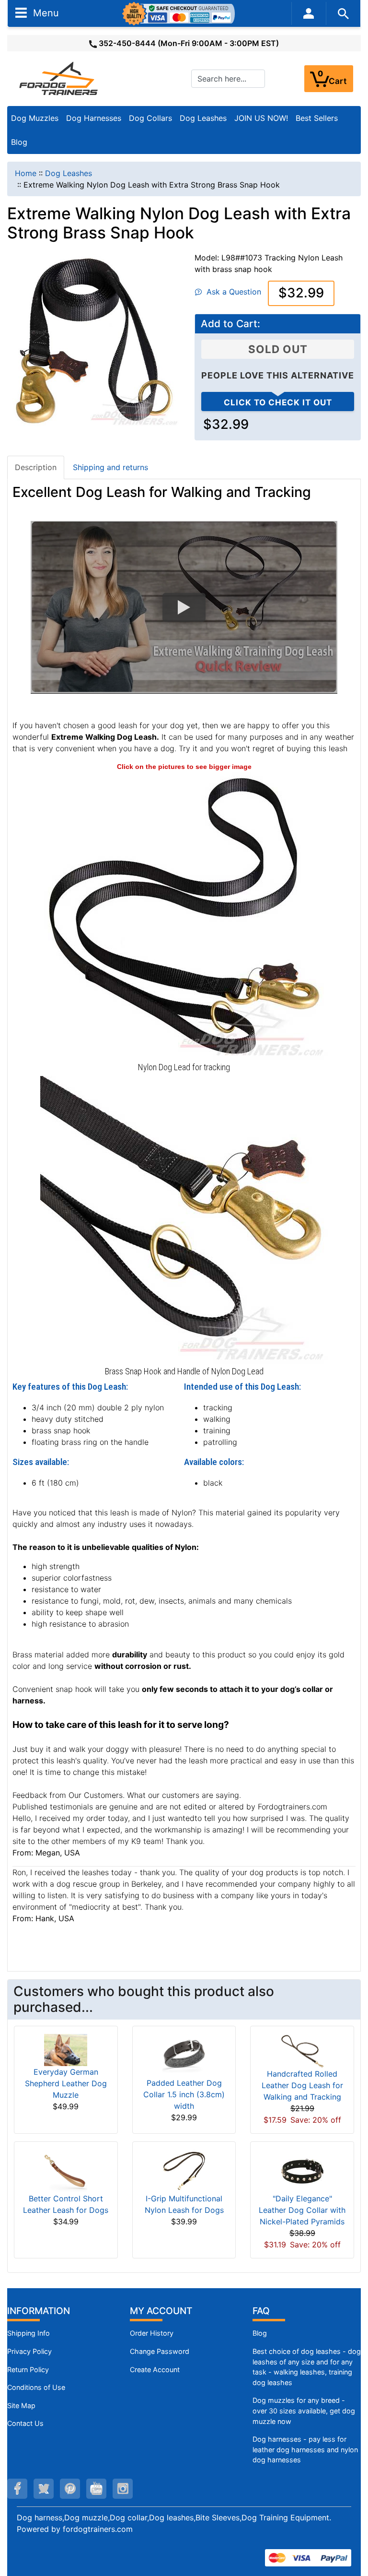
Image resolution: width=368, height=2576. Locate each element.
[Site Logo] (59, 78)
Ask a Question (231, 292)
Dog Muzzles (35, 118)
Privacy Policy (29, 2351)
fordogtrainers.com (98, 2529)
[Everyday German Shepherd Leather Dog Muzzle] (66, 2049)
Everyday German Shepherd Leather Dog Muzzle (66, 2083)
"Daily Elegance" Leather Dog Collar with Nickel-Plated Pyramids (302, 2210)
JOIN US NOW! (261, 118)
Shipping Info (29, 2333)
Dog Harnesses (94, 118)
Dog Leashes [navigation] (69, 173)
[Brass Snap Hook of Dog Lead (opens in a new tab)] (184, 1219)
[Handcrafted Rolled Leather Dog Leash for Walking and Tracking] (302, 2050)
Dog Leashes (203, 118)
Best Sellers (317, 118)
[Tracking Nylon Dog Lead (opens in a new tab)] (184, 915)
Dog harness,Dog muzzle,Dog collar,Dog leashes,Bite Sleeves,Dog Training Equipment (173, 2517)
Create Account (155, 2369)
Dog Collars (150, 118)
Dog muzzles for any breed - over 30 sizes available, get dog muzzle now (304, 2411)
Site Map (21, 2405)
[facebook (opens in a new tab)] (17, 2489)
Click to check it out (278, 402)
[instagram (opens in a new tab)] (123, 2489)
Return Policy (28, 2369)
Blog (19, 142)
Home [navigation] (26, 173)
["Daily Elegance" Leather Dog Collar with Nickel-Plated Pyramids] (302, 2171)
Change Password (160, 2351)
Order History (152, 2333)
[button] (184, 607)
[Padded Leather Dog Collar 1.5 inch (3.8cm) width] (184, 2055)
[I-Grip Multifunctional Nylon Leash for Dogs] (184, 2171)
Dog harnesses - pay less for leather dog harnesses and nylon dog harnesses (305, 2449)
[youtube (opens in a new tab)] (96, 2489)
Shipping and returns (110, 467)
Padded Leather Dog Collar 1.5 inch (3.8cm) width (184, 2094)
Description (36, 467)
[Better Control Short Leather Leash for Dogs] (66, 2171)
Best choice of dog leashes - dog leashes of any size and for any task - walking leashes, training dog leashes (307, 2367)
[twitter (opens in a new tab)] (44, 2489)
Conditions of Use (36, 2387)
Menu (45, 12)
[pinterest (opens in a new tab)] (70, 2489)
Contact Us (25, 2423)
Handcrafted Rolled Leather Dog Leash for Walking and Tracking (302, 2085)
